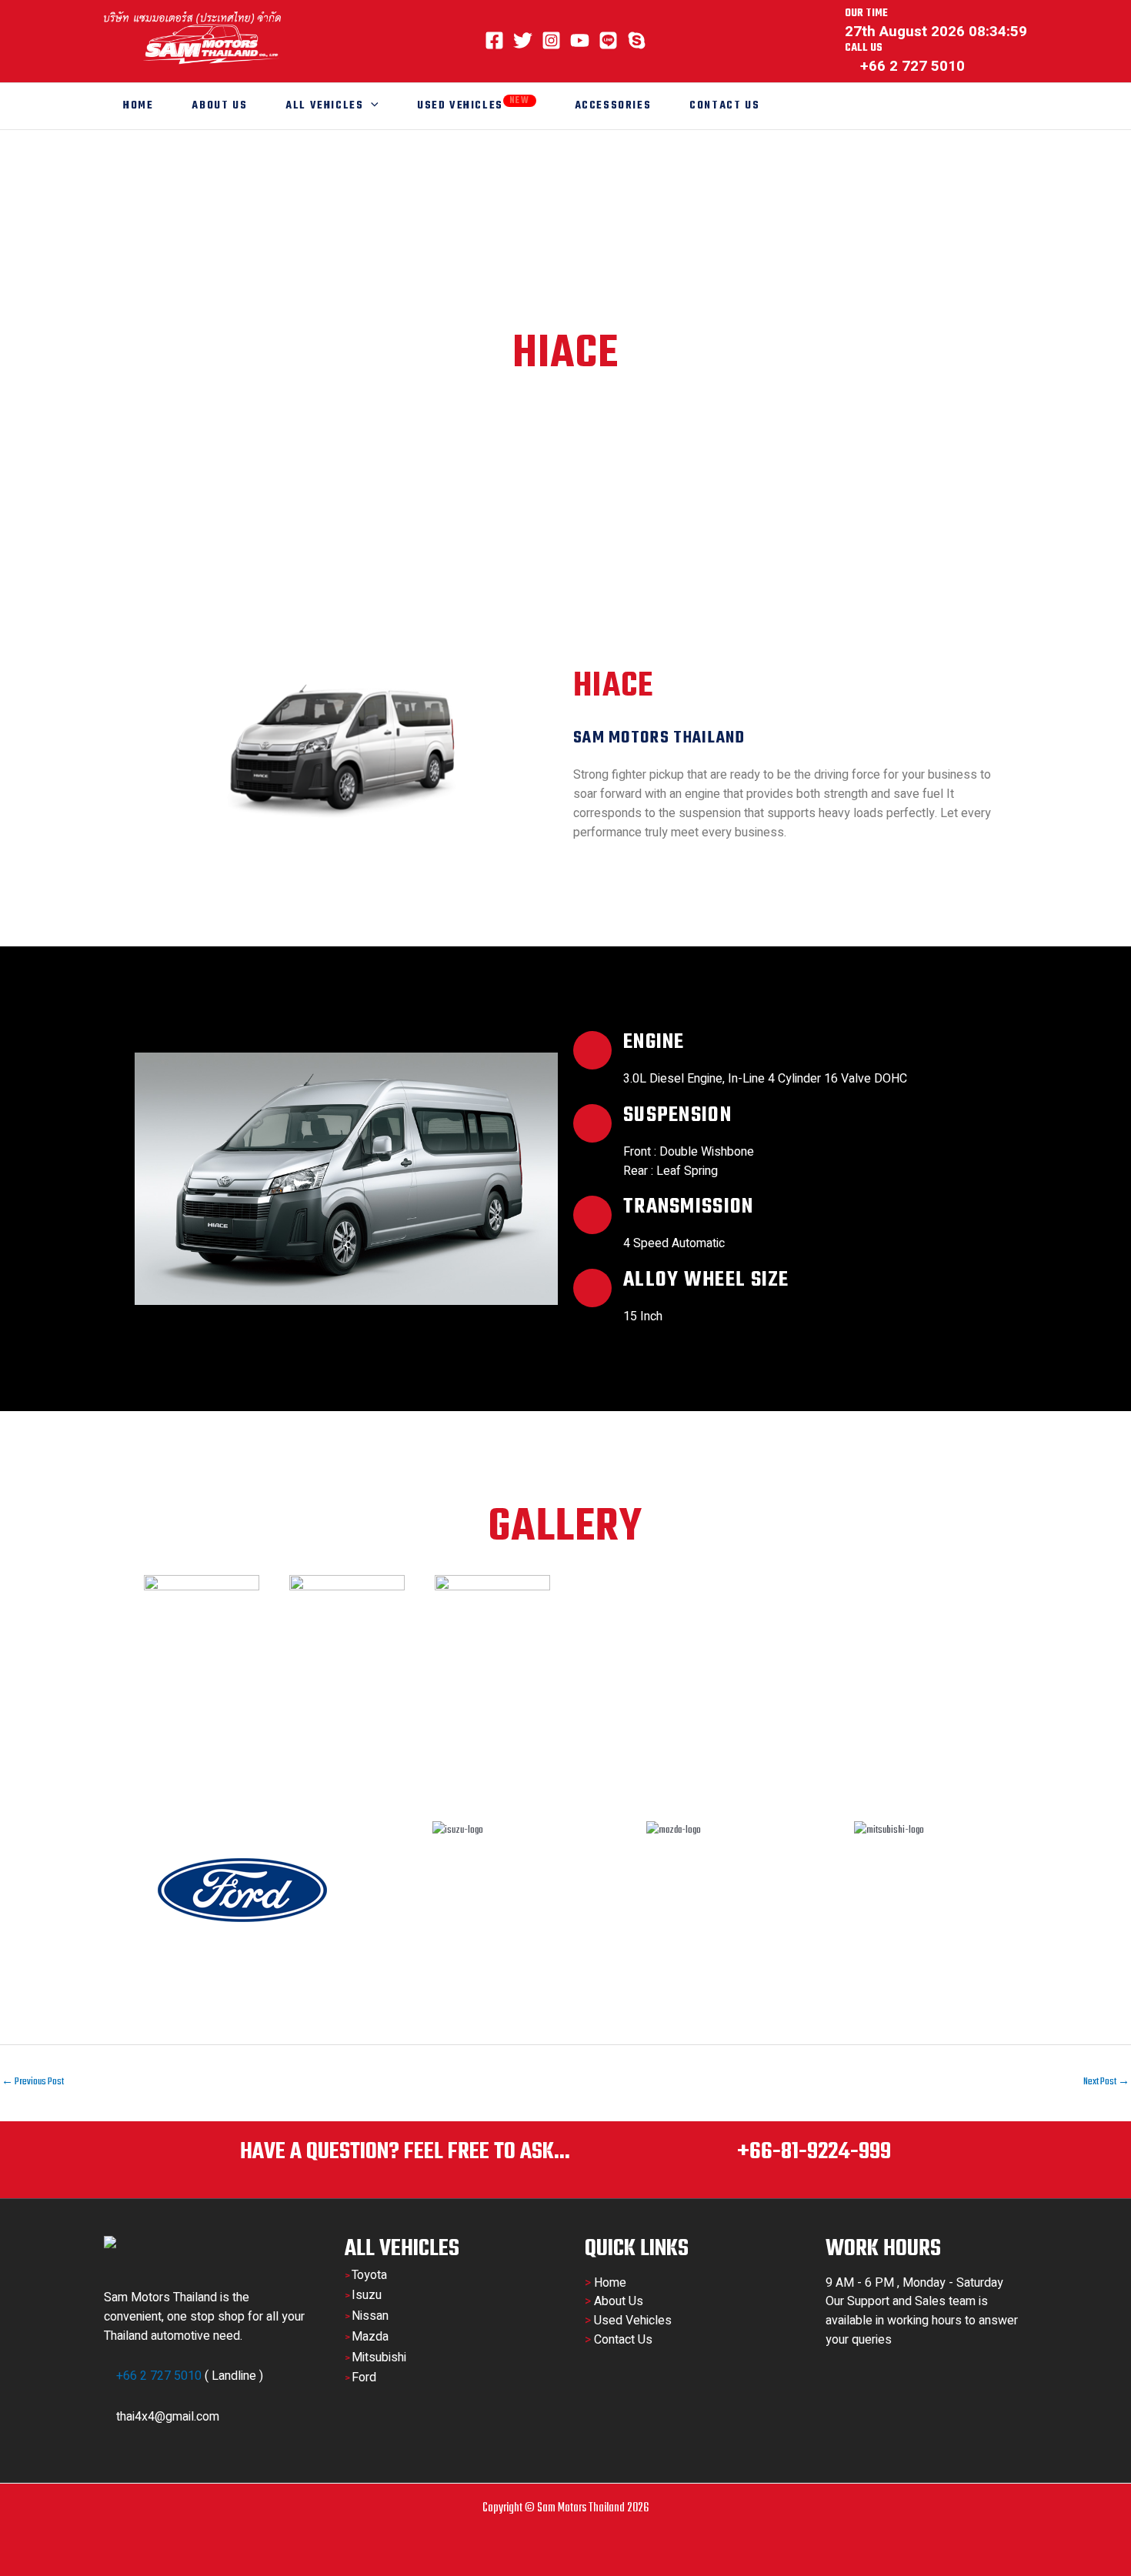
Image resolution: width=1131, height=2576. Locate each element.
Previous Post (33, 2082)
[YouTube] (580, 40)
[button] (371, 106)
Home (138, 106)
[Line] (608, 40)
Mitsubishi (379, 2357)
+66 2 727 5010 (159, 2376)
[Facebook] (494, 40)
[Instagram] (551, 40)
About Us (219, 106)
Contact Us (724, 106)
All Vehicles (324, 106)
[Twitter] (523, 40)
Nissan (370, 2316)
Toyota (369, 2275)
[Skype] (637, 40)
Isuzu (367, 2295)
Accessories (613, 106)
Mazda (370, 2337)
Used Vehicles (474, 104)
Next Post (1106, 2082)
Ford (364, 2377)
